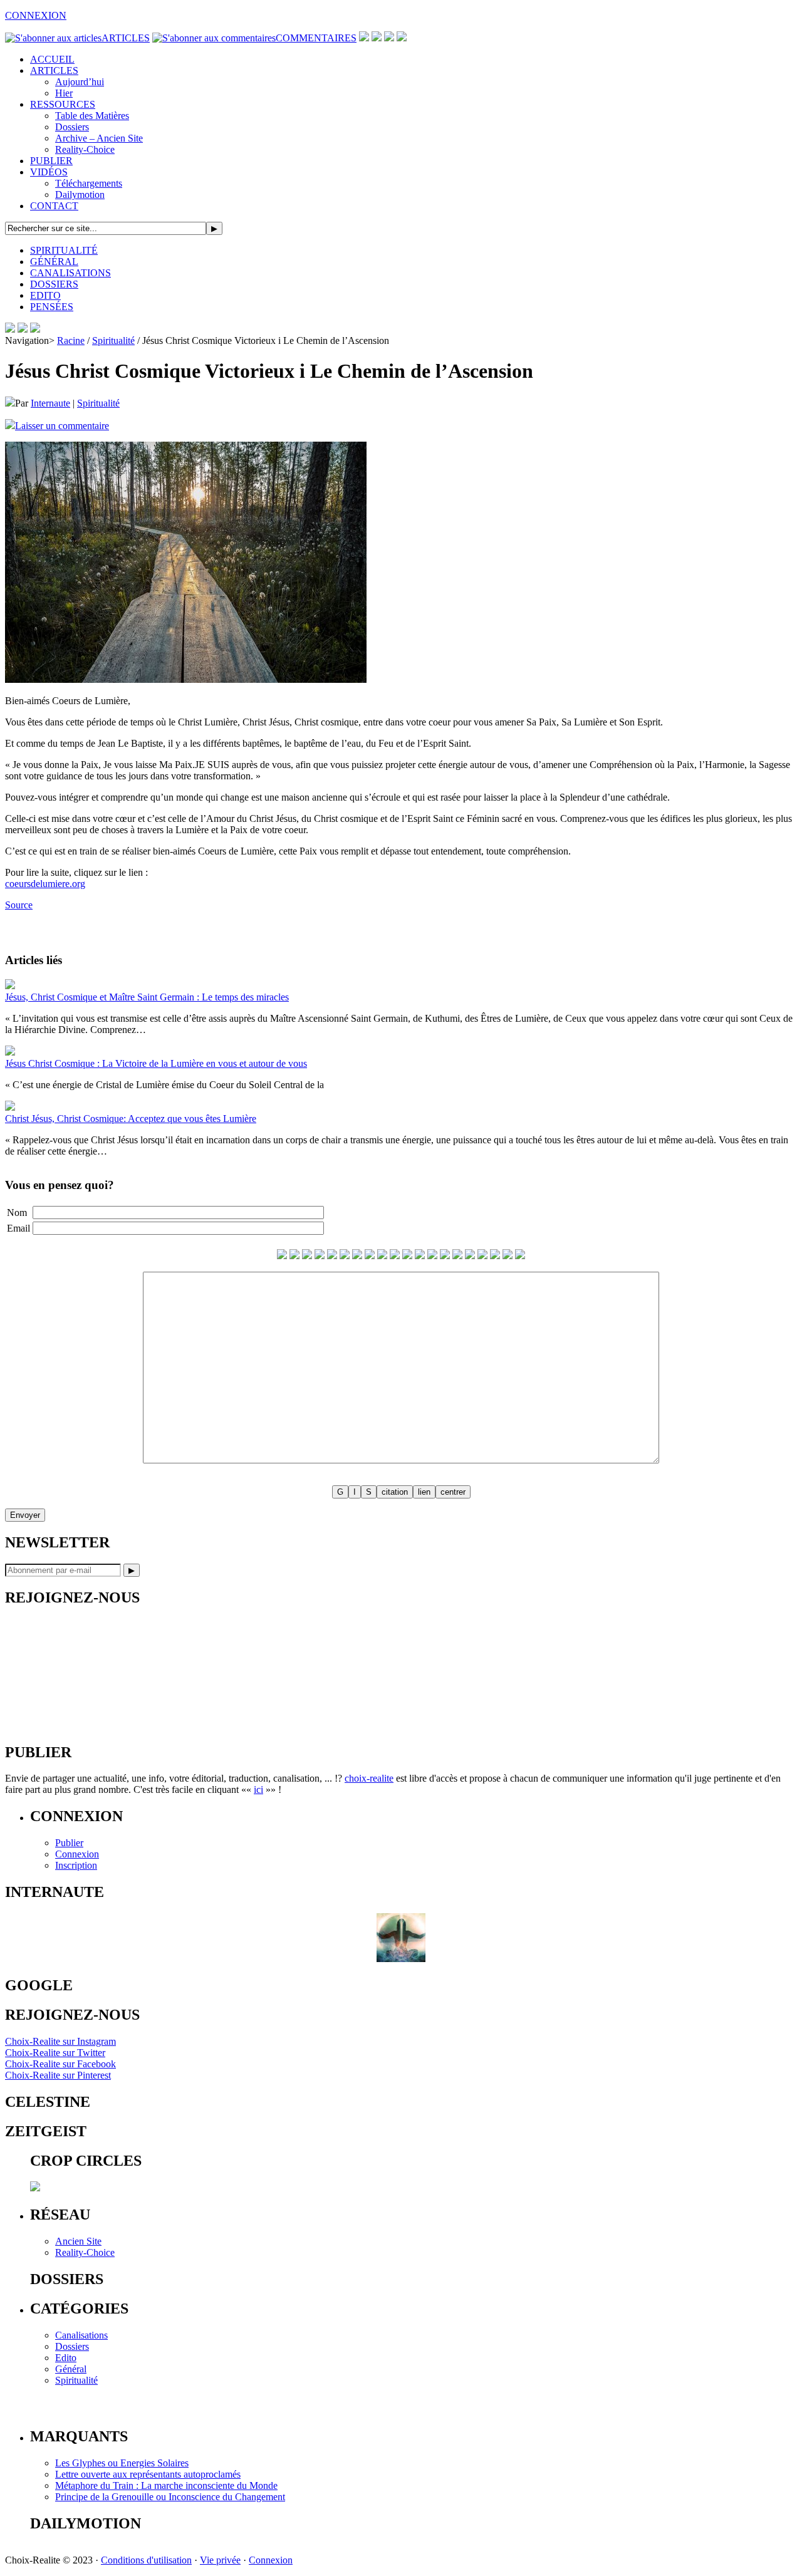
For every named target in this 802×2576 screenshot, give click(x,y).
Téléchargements (89, 183)
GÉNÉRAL (54, 262)
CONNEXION (36, 15)
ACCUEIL (52, 59)
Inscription (76, 1865)
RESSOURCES (63, 104)
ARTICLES (126, 38)
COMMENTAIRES (316, 38)
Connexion (77, 1854)
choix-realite (369, 1778)
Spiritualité (113, 340)
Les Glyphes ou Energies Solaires (122, 2463)
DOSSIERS (54, 284)
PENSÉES (52, 307)
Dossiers (72, 127)
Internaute (50, 403)
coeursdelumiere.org (45, 884)
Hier (64, 93)
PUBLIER (51, 161)
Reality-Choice (85, 149)
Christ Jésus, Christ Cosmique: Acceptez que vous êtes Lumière (131, 1119)
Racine (71, 340)
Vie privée (220, 2560)
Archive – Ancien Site (99, 138)
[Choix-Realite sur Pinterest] (389, 38)
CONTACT (54, 206)
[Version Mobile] (35, 329)
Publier (69, 1843)
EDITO (45, 295)
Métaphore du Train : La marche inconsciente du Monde (166, 2485)
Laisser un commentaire (62, 426)
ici (258, 1789)
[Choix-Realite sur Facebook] (377, 38)
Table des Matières (92, 116)
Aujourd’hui (80, 82)
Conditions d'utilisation (146, 2560)
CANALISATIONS (70, 273)
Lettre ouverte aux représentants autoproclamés (148, 2474)
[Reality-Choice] (10, 329)
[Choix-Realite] (23, 329)
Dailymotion (80, 195)
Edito (66, 2358)
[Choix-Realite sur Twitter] (364, 38)
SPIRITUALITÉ (64, 250)
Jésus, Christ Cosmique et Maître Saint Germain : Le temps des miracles (147, 997)
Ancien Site (78, 2241)
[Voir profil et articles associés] (401, 1959)
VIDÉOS (49, 172)
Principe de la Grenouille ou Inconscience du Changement (170, 2497)
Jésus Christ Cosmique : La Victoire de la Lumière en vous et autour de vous (156, 1063)
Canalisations (81, 2335)
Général (71, 2369)
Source (19, 905)
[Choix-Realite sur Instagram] (402, 38)
